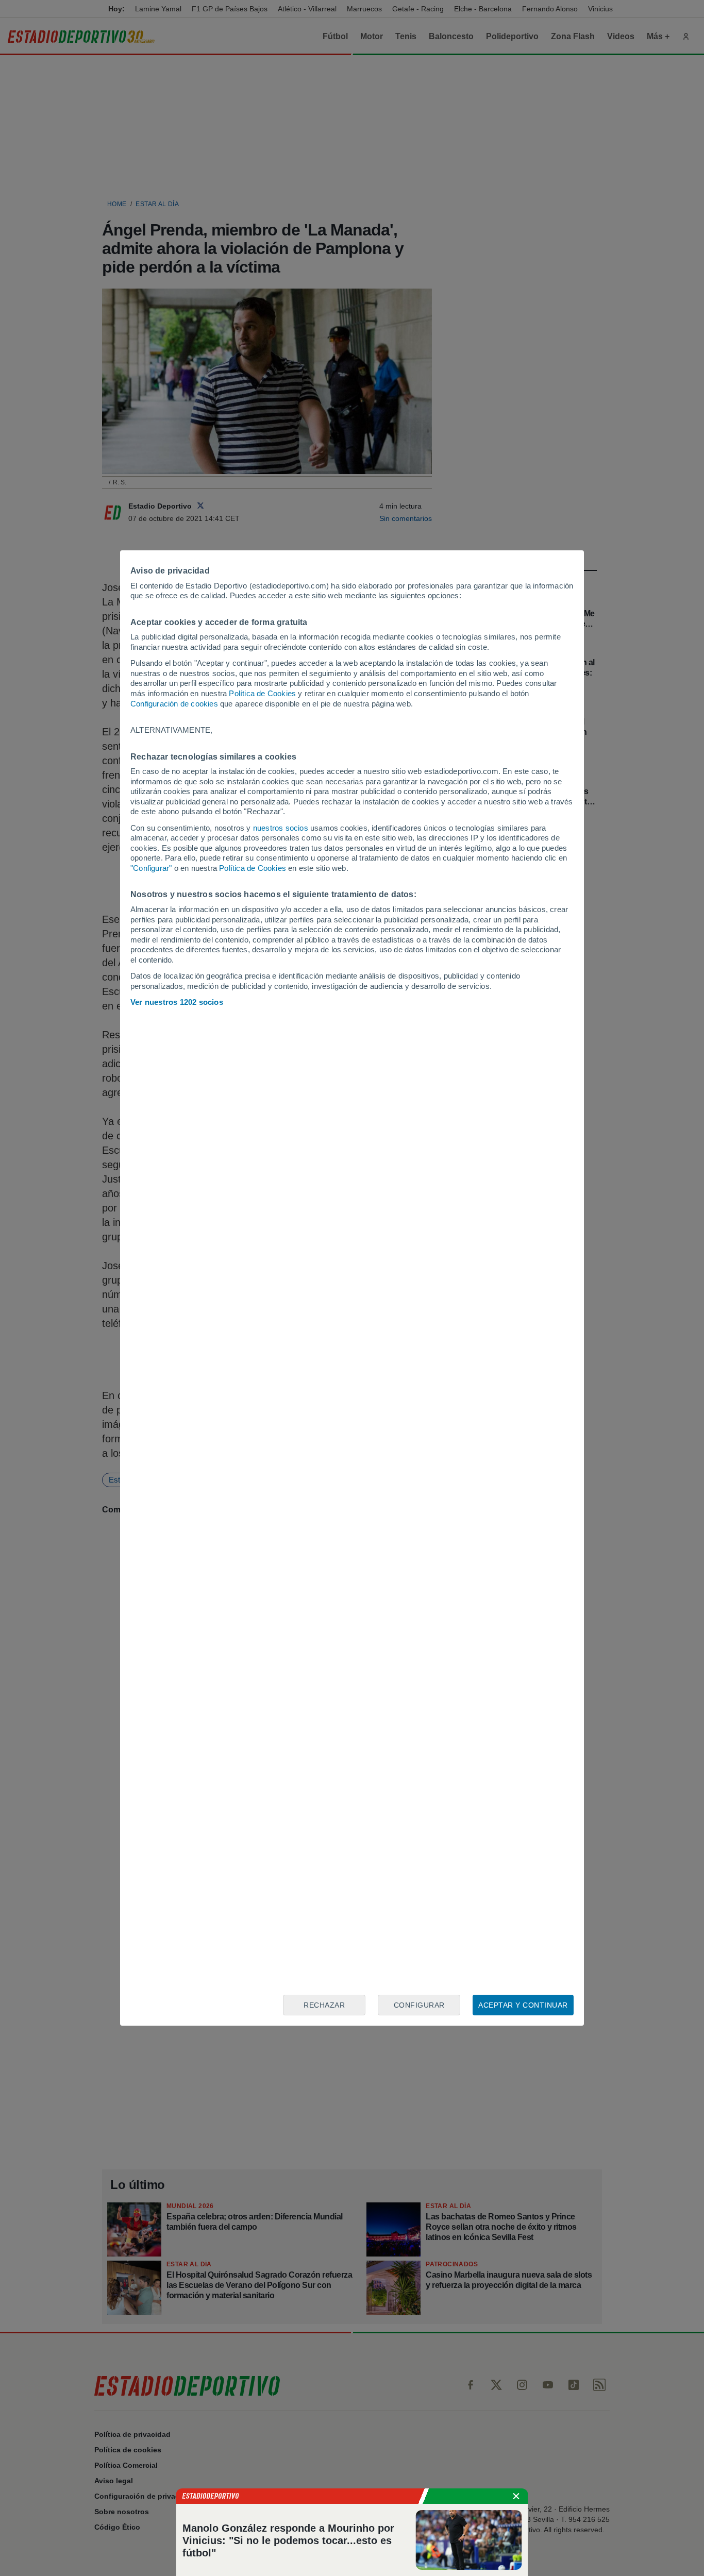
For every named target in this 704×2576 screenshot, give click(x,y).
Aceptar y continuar (523, 2005)
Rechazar (324, 2005)
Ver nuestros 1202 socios (177, 1002)
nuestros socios (281, 828)
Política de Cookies (262, 693)
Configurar (419, 2005)
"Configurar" (151, 868)
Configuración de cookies (174, 704)
